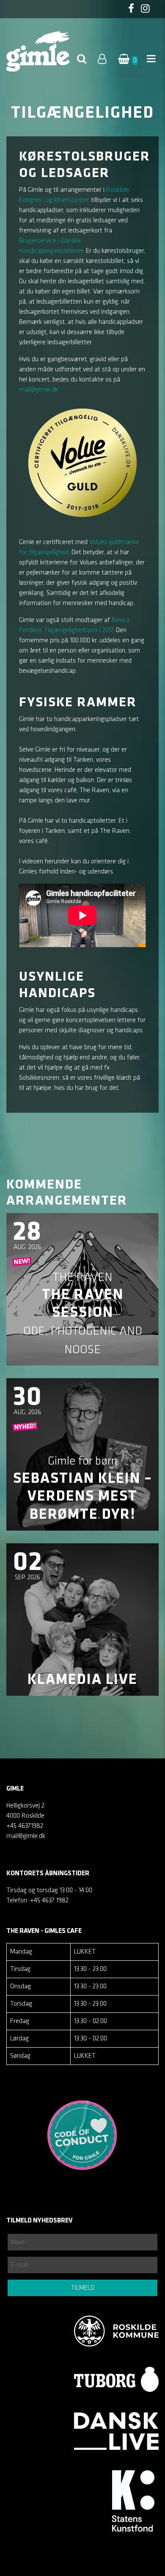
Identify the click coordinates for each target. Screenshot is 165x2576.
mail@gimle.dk (38, 390)
